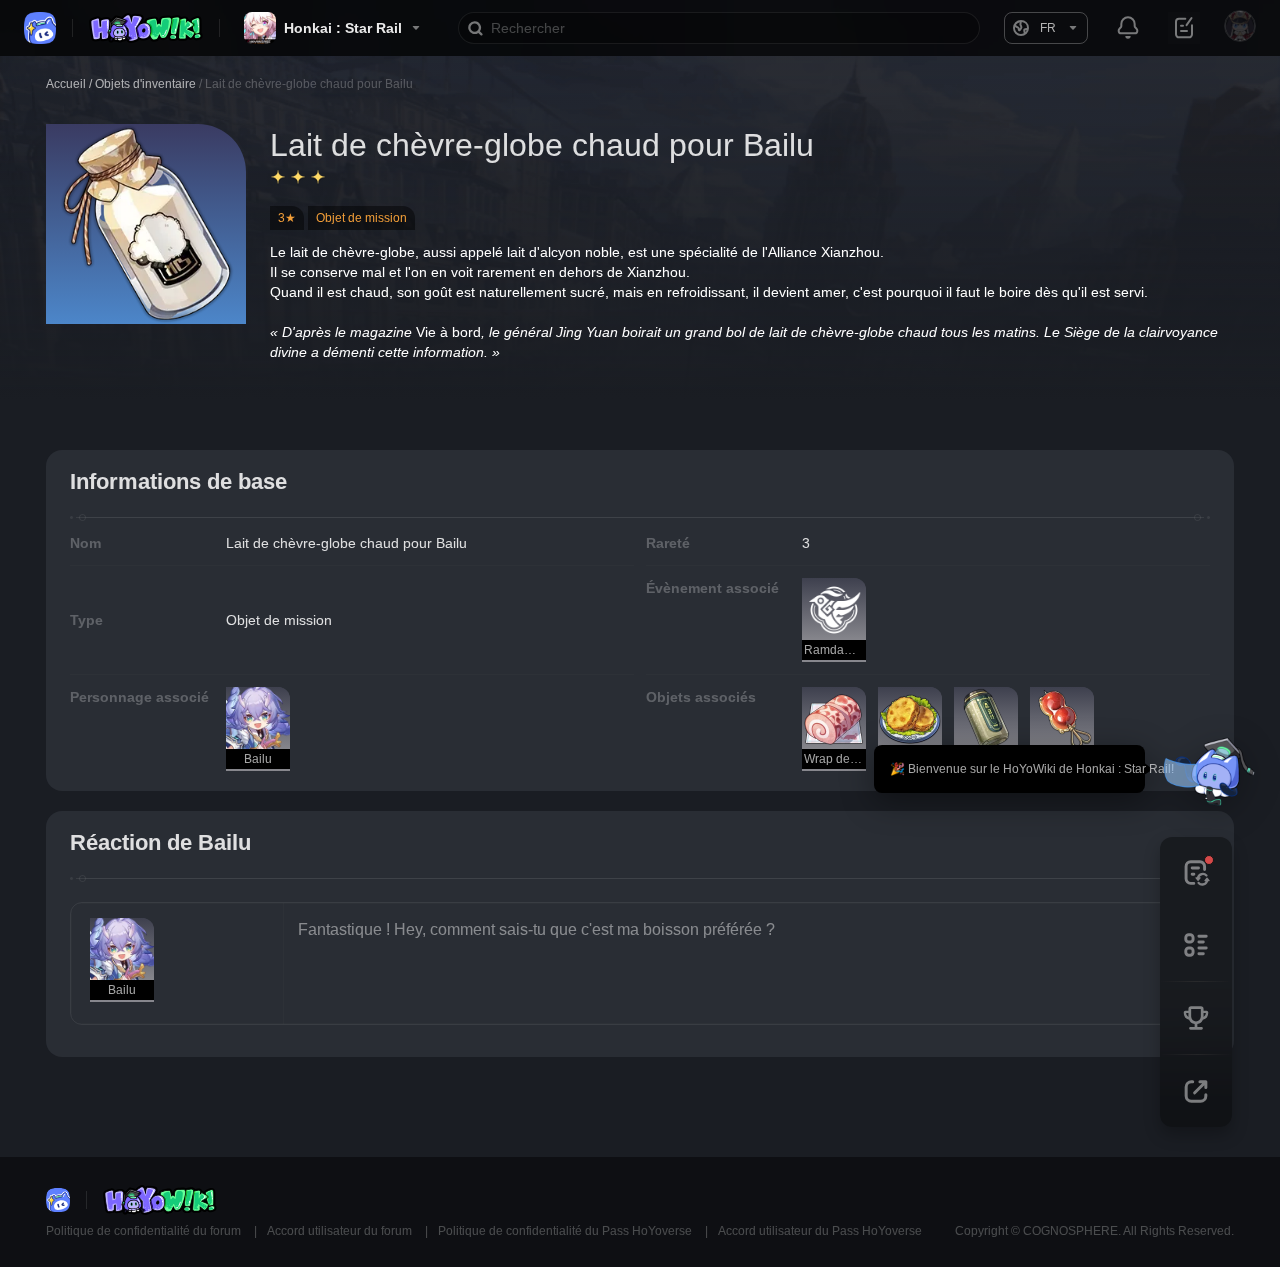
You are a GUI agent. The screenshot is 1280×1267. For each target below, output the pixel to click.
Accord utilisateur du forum (341, 1231)
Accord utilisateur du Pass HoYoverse (820, 1231)
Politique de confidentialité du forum (145, 1231)
